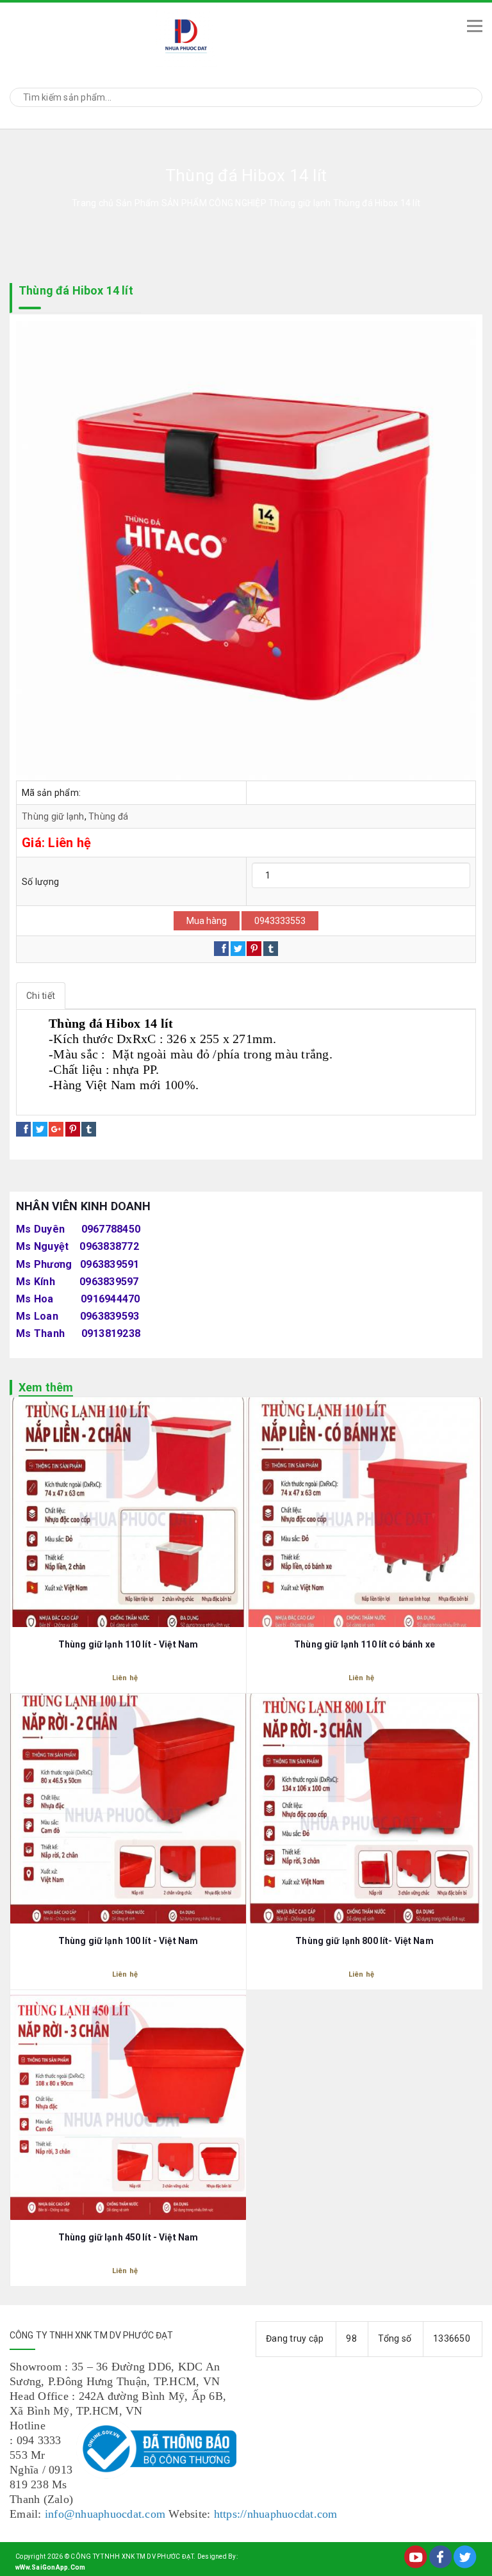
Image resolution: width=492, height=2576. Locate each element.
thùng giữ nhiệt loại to (294, 1100)
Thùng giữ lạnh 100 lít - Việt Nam (128, 1941)
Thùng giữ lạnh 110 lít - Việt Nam (128, 1644)
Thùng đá (108, 816)
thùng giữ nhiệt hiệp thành (82, 1100)
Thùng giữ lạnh (53, 816)
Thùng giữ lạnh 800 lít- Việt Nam (364, 1941)
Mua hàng (207, 921)
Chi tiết (41, 996)
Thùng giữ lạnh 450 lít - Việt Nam (128, 2237)
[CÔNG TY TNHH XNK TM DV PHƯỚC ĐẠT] (227, 36)
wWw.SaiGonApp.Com (50, 2567)
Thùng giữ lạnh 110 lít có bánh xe (365, 1644)
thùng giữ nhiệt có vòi (193, 1100)
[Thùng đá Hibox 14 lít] (246, 551)
